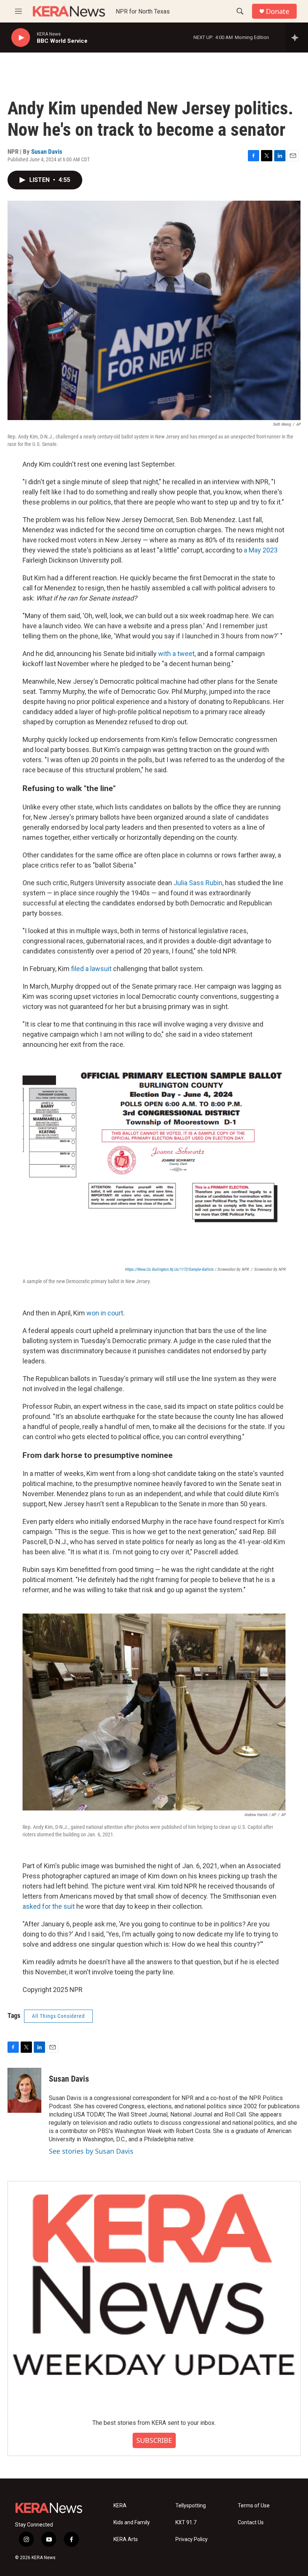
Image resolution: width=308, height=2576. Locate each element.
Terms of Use (254, 2506)
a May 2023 (261, 550)
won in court (105, 1313)
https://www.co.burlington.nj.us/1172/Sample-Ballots (169, 1269)
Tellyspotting (191, 2506)
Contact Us (251, 2523)
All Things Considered (58, 2016)
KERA (120, 2506)
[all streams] (297, 38)
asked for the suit (49, 1906)
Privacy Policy (192, 2539)
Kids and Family (132, 2523)
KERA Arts (126, 2539)
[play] (21, 38)
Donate (278, 11)
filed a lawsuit (91, 969)
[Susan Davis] (24, 2090)
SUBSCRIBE (154, 2440)
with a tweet (176, 654)
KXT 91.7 (186, 2523)
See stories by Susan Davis (91, 2151)
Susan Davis (47, 152)
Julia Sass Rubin (198, 883)
